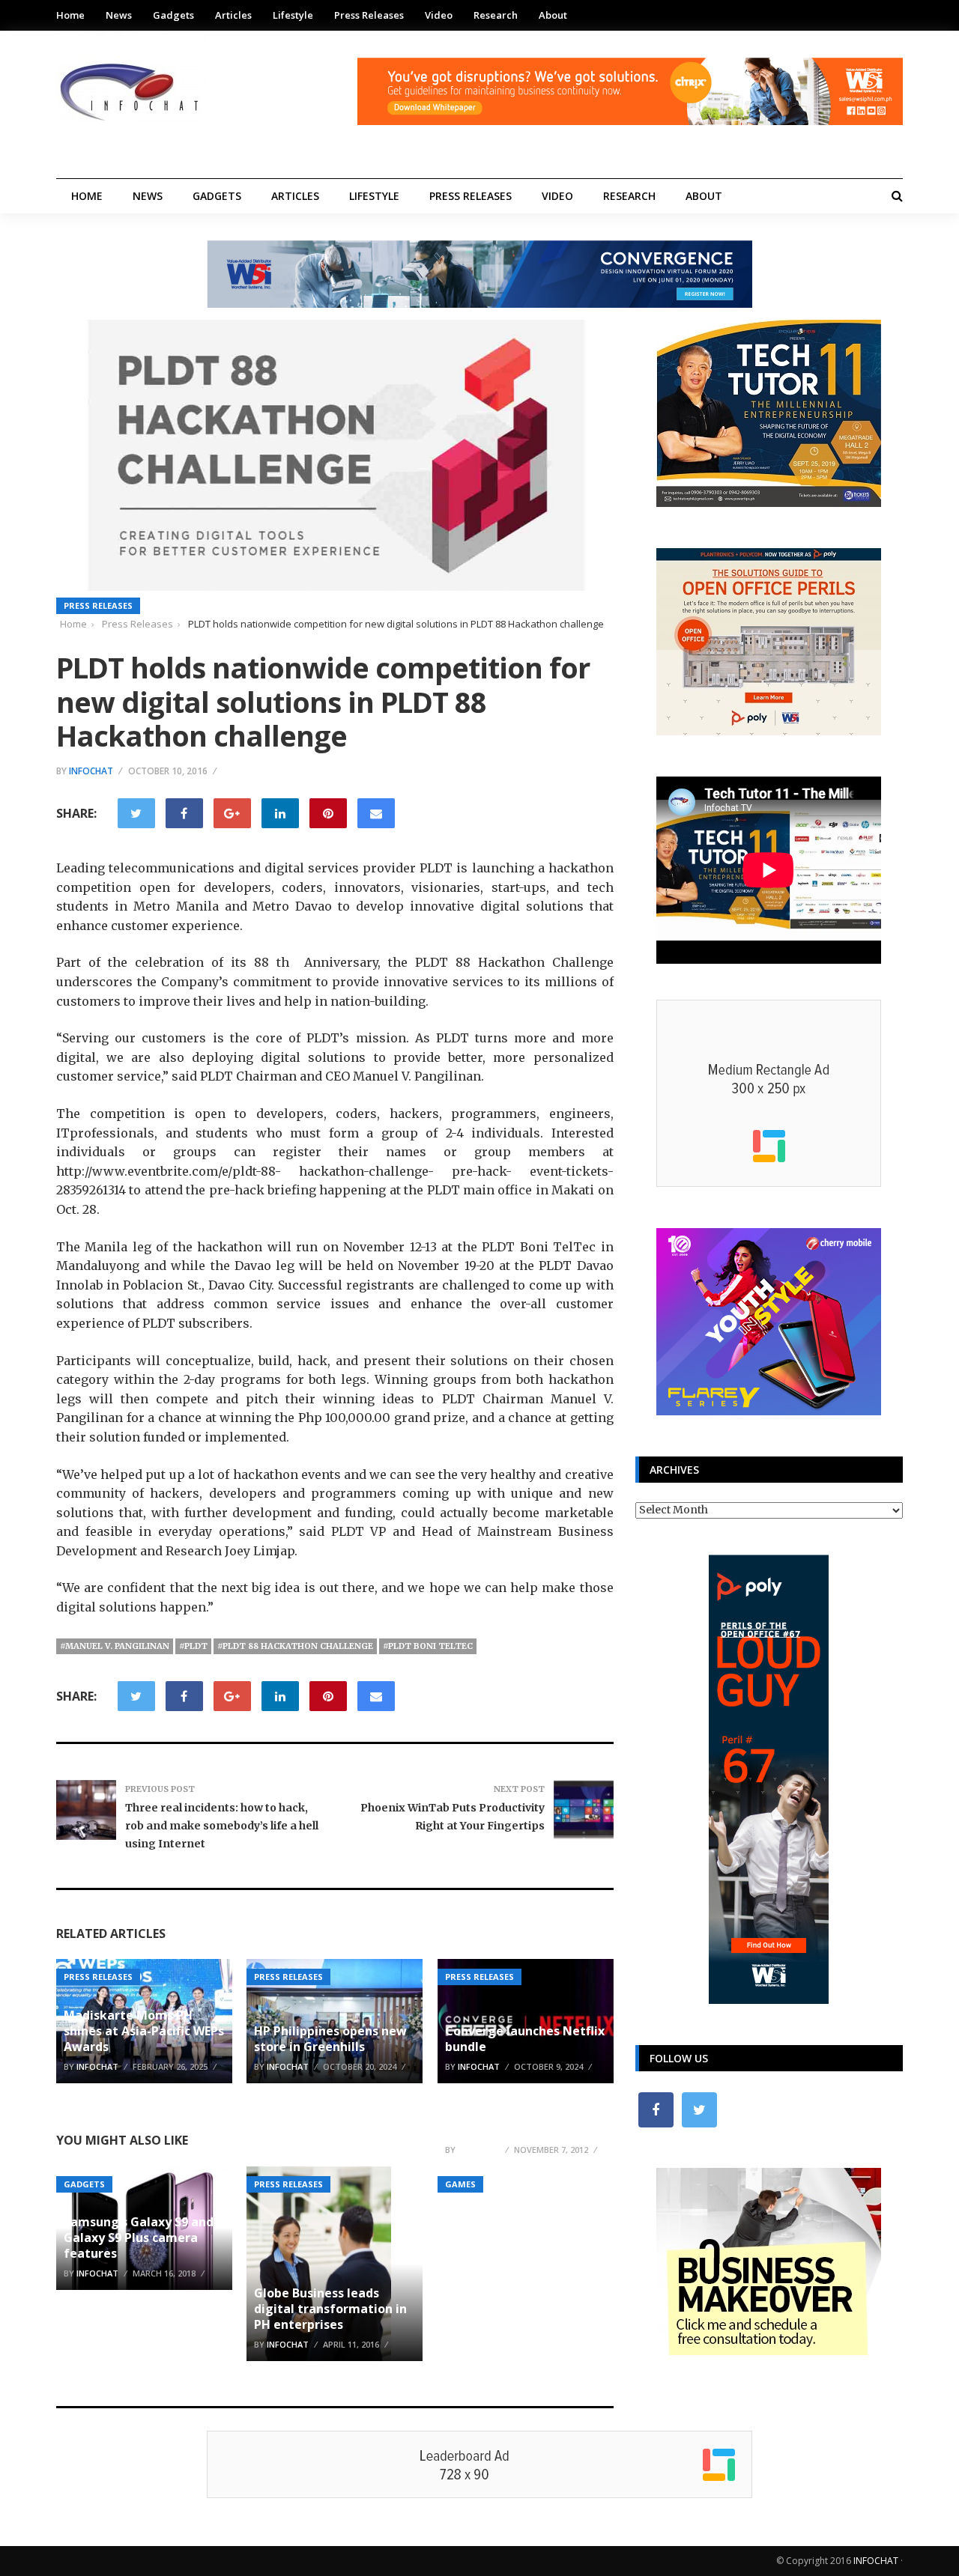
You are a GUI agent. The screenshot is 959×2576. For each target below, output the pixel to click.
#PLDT (193, 1646)
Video (439, 15)
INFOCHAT (876, 2561)
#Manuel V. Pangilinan (115, 1646)
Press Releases (369, 15)
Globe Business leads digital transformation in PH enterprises (330, 2309)
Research (496, 15)
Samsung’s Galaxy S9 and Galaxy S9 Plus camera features (139, 2238)
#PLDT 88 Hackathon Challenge (295, 1646)
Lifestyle (293, 15)
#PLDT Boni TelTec (428, 1646)
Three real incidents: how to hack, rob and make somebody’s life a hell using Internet (222, 1826)
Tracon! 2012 (483, 2130)
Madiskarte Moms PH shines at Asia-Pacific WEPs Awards (144, 2031)
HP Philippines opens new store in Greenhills (330, 2039)
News (119, 15)
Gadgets (173, 15)
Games (460, 2184)
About (553, 15)
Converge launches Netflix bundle (525, 2039)
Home (70, 15)
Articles (233, 15)
